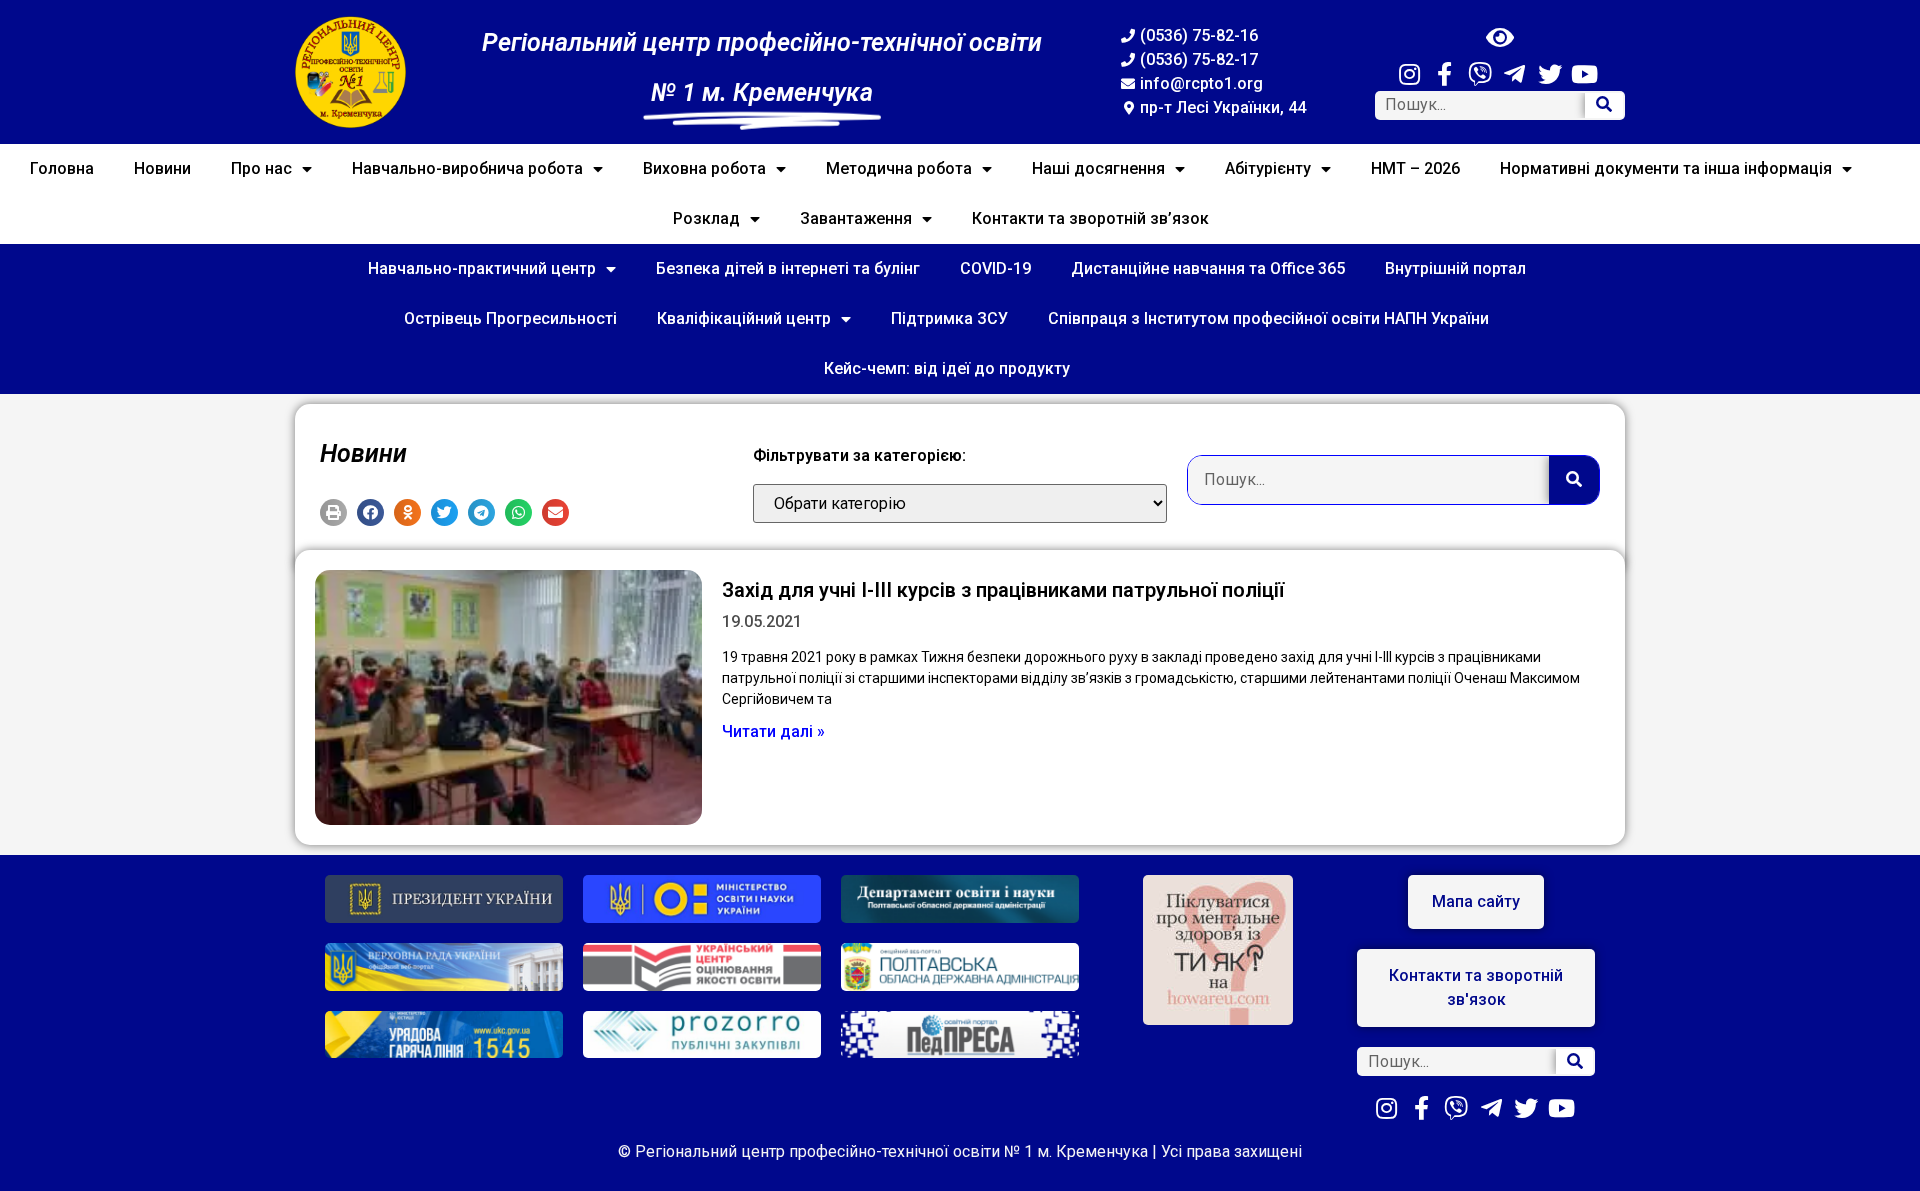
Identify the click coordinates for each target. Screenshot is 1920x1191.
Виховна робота (704, 168)
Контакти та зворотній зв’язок (1090, 218)
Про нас (261, 168)
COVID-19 (995, 268)
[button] (333, 512)
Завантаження (856, 218)
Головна (62, 168)
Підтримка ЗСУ (949, 318)
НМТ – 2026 (1415, 168)
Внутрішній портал (1455, 268)
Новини (162, 168)
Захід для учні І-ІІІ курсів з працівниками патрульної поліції (1003, 590)
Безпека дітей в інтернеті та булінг (788, 268)
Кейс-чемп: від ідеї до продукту (947, 368)
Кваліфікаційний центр (744, 318)
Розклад (706, 218)
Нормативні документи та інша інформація (1666, 168)
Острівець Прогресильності (510, 318)
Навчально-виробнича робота (467, 168)
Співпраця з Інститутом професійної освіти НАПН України (1268, 318)
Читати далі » (773, 731)
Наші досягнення (1098, 168)
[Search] (1604, 105)
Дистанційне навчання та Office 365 (1208, 268)
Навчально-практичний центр (482, 268)
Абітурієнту (1268, 168)
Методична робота (899, 168)
